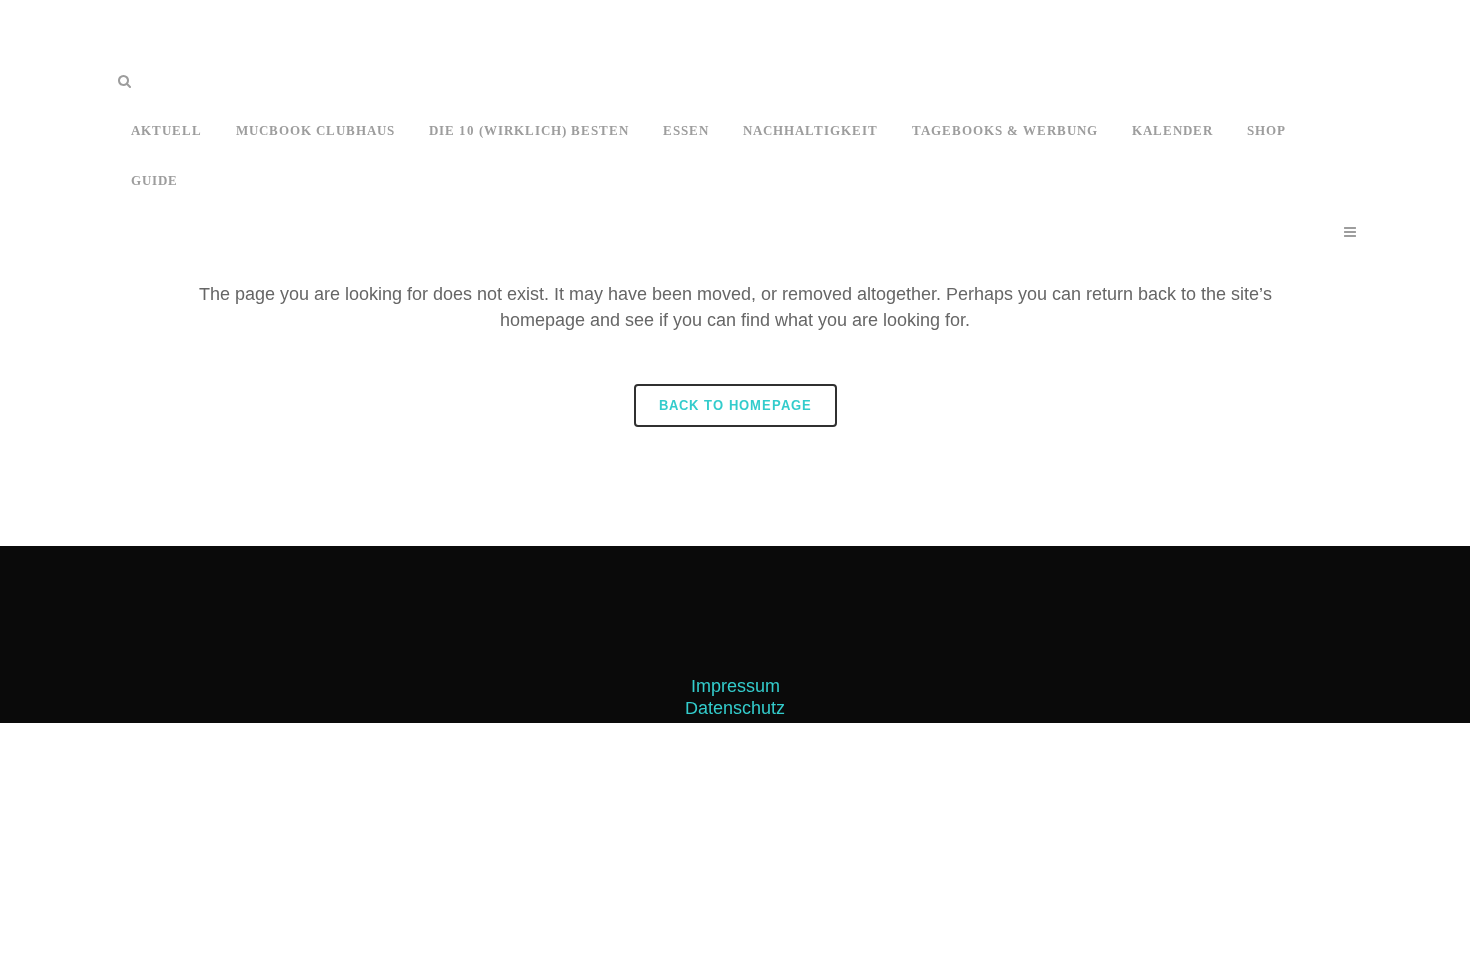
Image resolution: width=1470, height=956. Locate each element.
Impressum (735, 686)
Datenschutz (735, 708)
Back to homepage (735, 405)
